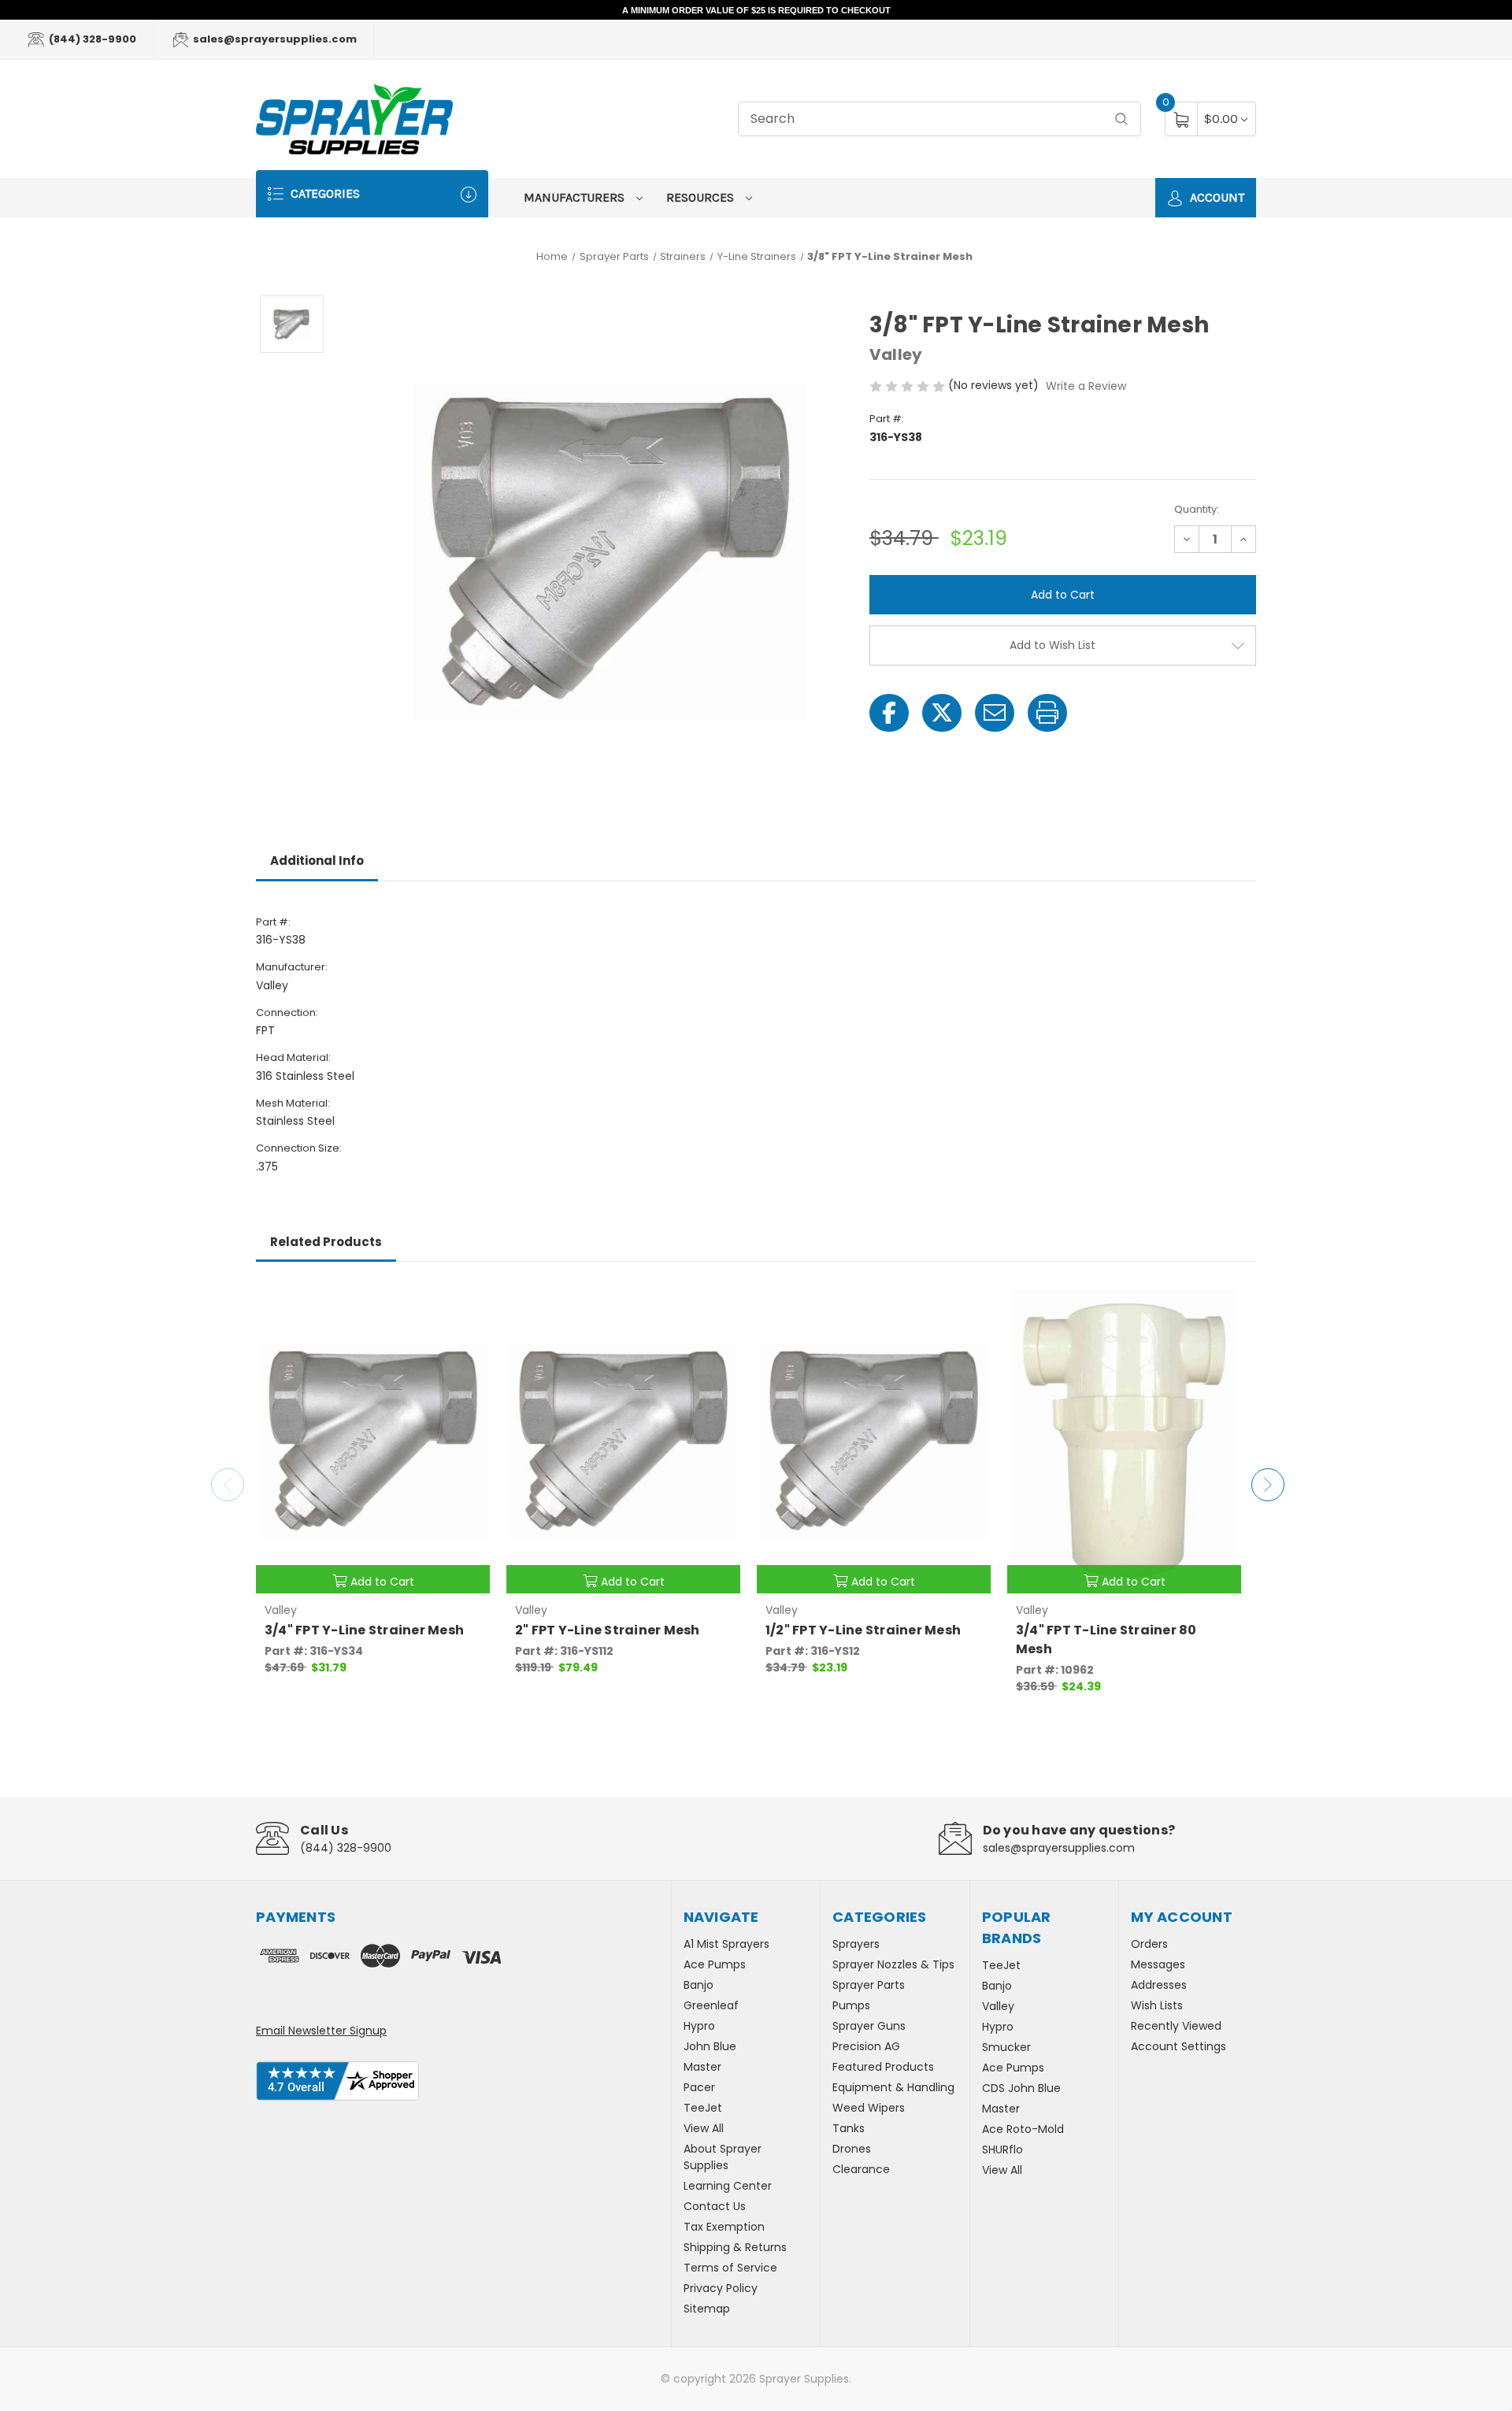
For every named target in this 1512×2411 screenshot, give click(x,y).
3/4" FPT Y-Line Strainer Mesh (364, 1630)
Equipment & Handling (893, 2087)
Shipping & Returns (735, 2247)
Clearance (861, 2169)
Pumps (851, 2005)
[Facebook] (889, 713)
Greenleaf (711, 2005)
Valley (998, 2006)
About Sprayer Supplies (723, 2157)
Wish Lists (1157, 2005)
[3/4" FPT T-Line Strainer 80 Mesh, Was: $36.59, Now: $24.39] (1124, 1441)
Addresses (1159, 1985)
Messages (1158, 1964)
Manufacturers (576, 197)
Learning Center (728, 2186)
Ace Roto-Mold (1023, 2129)
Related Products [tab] (326, 1242)
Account (1216, 197)
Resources (702, 197)
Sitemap (707, 2309)
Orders (1149, 1944)
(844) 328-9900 (91, 39)
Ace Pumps (715, 1964)
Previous (228, 1485)
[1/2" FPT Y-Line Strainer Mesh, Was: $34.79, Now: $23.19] (874, 1441)
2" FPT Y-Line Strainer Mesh (608, 1630)
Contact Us (715, 2206)
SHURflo (1002, 2149)
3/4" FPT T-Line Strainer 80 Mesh (1106, 1639)
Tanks (849, 2128)
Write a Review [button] (1086, 386)
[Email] (995, 713)
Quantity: (1197, 509)
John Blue (710, 2046)
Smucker (1006, 2047)
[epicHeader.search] (1121, 119)
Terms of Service (730, 2268)
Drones (852, 2149)
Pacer (699, 2087)
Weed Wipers (869, 2108)
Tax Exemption (724, 2227)
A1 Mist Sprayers (726, 1944)
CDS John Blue (1021, 2088)
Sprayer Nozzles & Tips (893, 1964)
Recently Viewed (1176, 2026)
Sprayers (856, 1944)
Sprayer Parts (869, 1985)
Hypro (699, 2026)
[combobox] (939, 119)
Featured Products (883, 2067)
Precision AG (866, 2046)
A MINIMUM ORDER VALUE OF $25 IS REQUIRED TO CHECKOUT (756, 10)
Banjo (699, 1985)
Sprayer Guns (869, 2026)
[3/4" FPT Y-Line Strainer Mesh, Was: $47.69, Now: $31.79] (373, 1441)
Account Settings (1178, 2046)
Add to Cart (382, 1582)
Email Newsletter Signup (321, 2031)
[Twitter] (942, 713)
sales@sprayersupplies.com (274, 39)
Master (702, 2067)
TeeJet (703, 2108)
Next (1268, 1485)
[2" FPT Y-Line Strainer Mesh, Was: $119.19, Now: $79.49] (623, 1441)
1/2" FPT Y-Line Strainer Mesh (863, 1630)
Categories (324, 193)
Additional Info (317, 861)
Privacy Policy (721, 2288)
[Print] (1047, 713)
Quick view (466, 1303)
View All (704, 2128)
